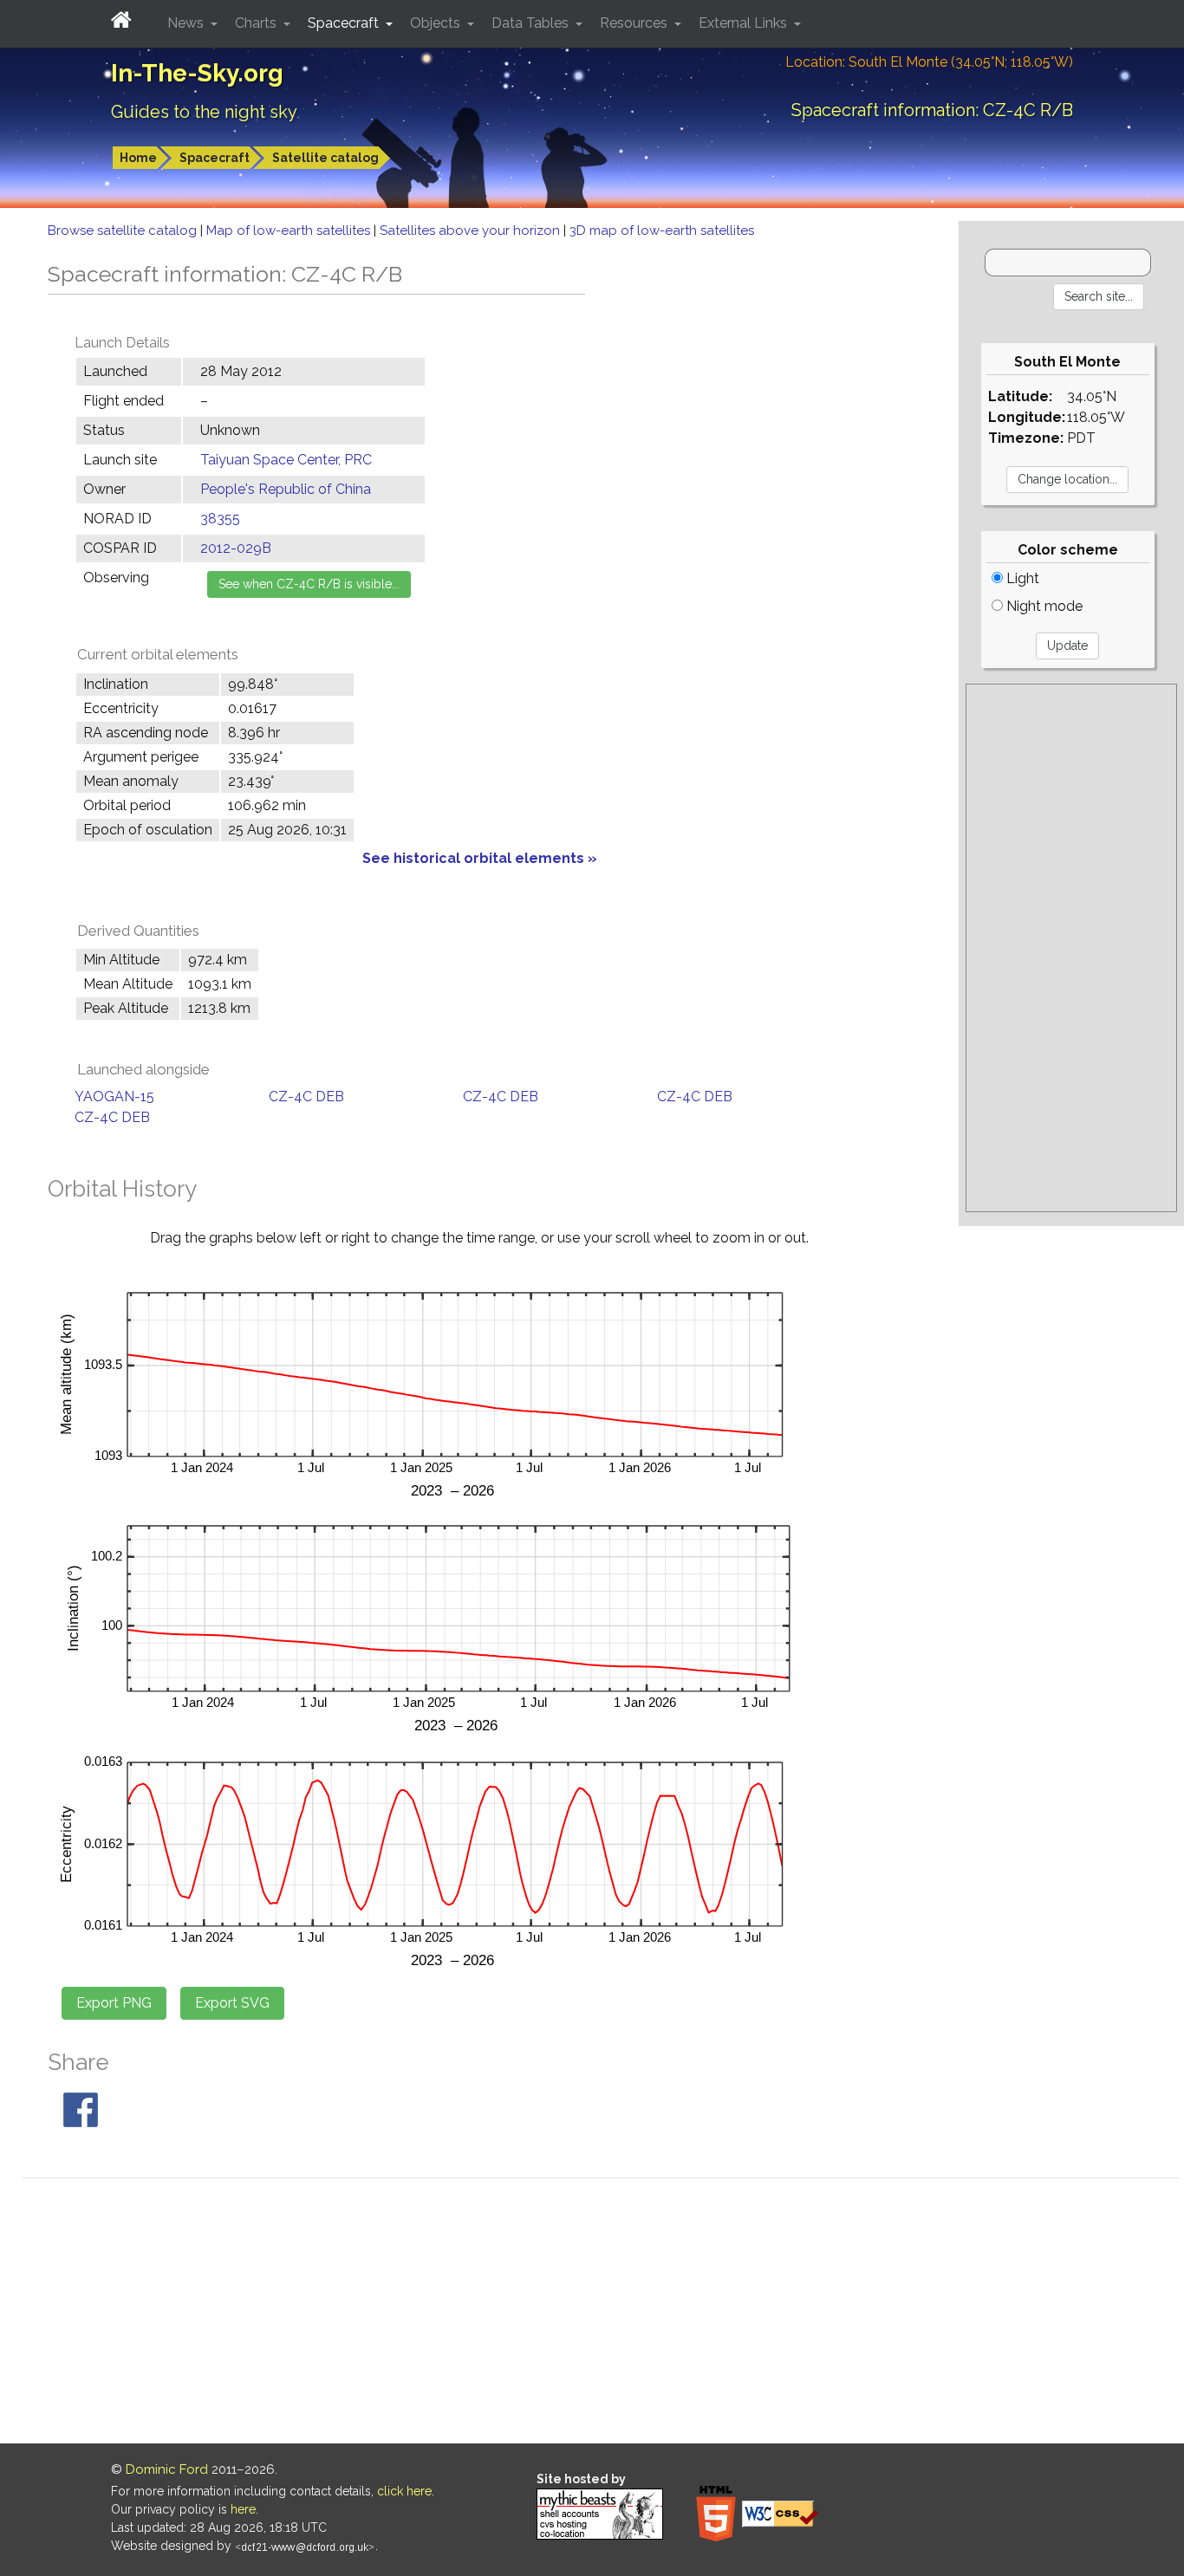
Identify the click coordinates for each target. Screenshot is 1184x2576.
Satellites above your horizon (472, 230)
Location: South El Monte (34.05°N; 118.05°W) (929, 62)
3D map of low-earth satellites (662, 230)
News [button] (187, 23)
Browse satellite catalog (124, 230)
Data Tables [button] (532, 23)
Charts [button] (257, 23)
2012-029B (236, 548)
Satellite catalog (325, 158)
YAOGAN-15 (114, 1097)
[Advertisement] (1071, 948)
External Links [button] (745, 23)
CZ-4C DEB (306, 1097)
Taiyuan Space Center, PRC (286, 460)
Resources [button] (635, 23)
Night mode (1043, 606)
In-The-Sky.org (197, 73)
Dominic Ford (167, 2469)
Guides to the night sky (204, 112)
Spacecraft (215, 158)
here (243, 2509)
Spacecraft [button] (345, 23)
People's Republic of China (286, 489)
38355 (220, 519)
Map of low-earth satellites (290, 230)
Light (1021, 578)
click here (404, 2491)
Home (138, 158)
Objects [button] (437, 23)
